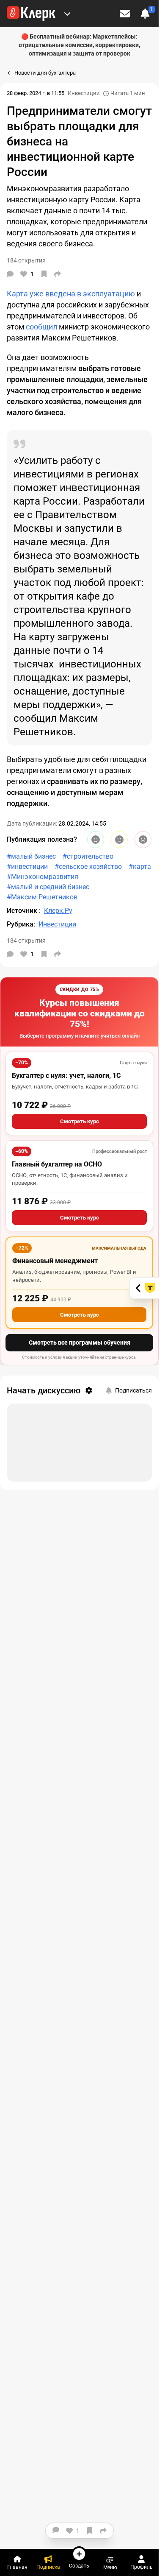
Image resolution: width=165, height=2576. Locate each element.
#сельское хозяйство (88, 867)
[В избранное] (44, 274)
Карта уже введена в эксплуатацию (71, 294)
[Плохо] (143, 840)
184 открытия (26, 941)
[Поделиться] (58, 274)
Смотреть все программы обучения (80, 1342)
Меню (110, 2567)
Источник (23, 911)
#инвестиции (27, 867)
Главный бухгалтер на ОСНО (57, 1164)
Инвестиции (84, 93)
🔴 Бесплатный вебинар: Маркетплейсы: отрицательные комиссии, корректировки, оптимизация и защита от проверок (79, 45)
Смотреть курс (80, 1121)
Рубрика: (21, 924)
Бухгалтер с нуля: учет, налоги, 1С (66, 1076)
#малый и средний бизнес (48, 887)
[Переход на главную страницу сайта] (31, 14)
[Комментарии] (10, 274)
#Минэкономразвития (43, 877)
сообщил (41, 327)
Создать (79, 2566)
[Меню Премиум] (67, 14)
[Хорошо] (96, 840)
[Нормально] (119, 840)
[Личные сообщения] (125, 14)
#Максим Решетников (42, 897)
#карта (140, 867)
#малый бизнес (31, 856)
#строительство (88, 856)
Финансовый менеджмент (55, 1261)
